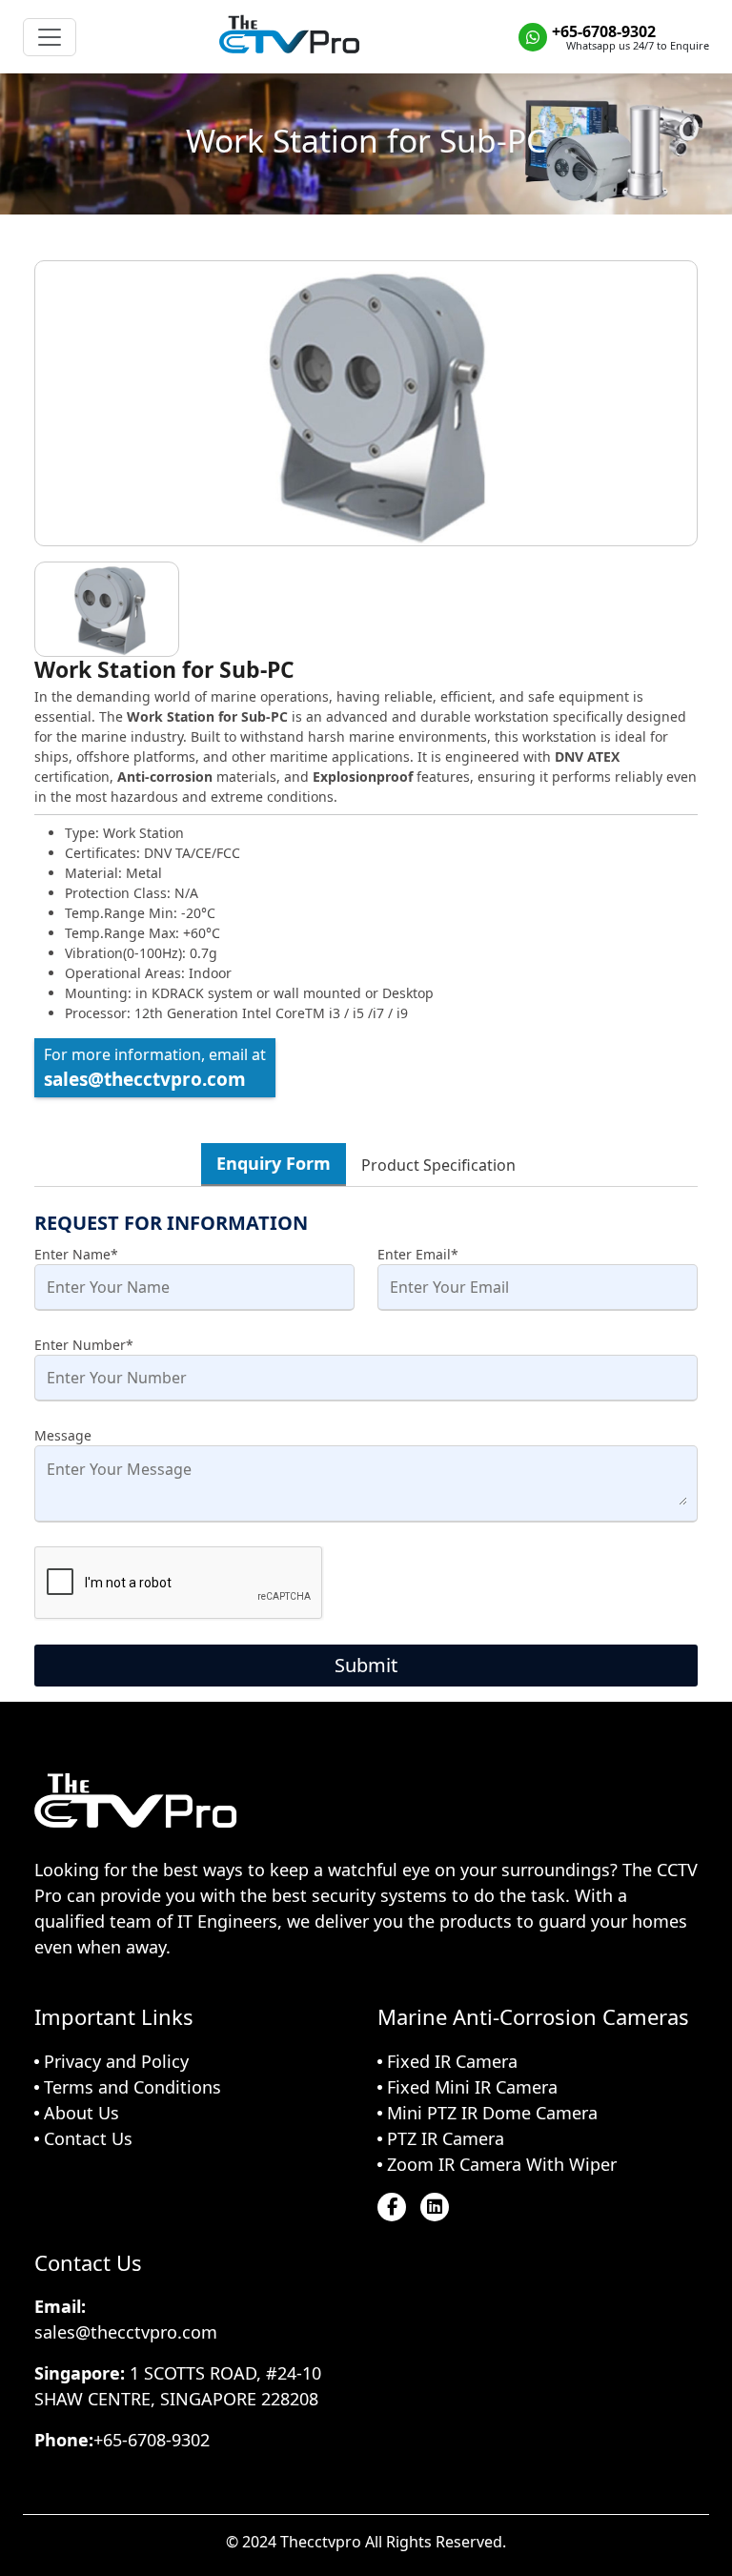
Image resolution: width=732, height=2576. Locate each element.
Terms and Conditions (132, 2087)
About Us (81, 2113)
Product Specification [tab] (438, 1165)
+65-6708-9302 (604, 31)
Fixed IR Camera (452, 2061)
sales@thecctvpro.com (145, 1079)
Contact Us (88, 2138)
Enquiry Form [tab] (274, 1163)
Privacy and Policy (116, 2061)
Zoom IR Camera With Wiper (502, 2164)
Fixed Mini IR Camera (472, 2087)
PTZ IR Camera (446, 2138)
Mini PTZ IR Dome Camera (492, 2113)
